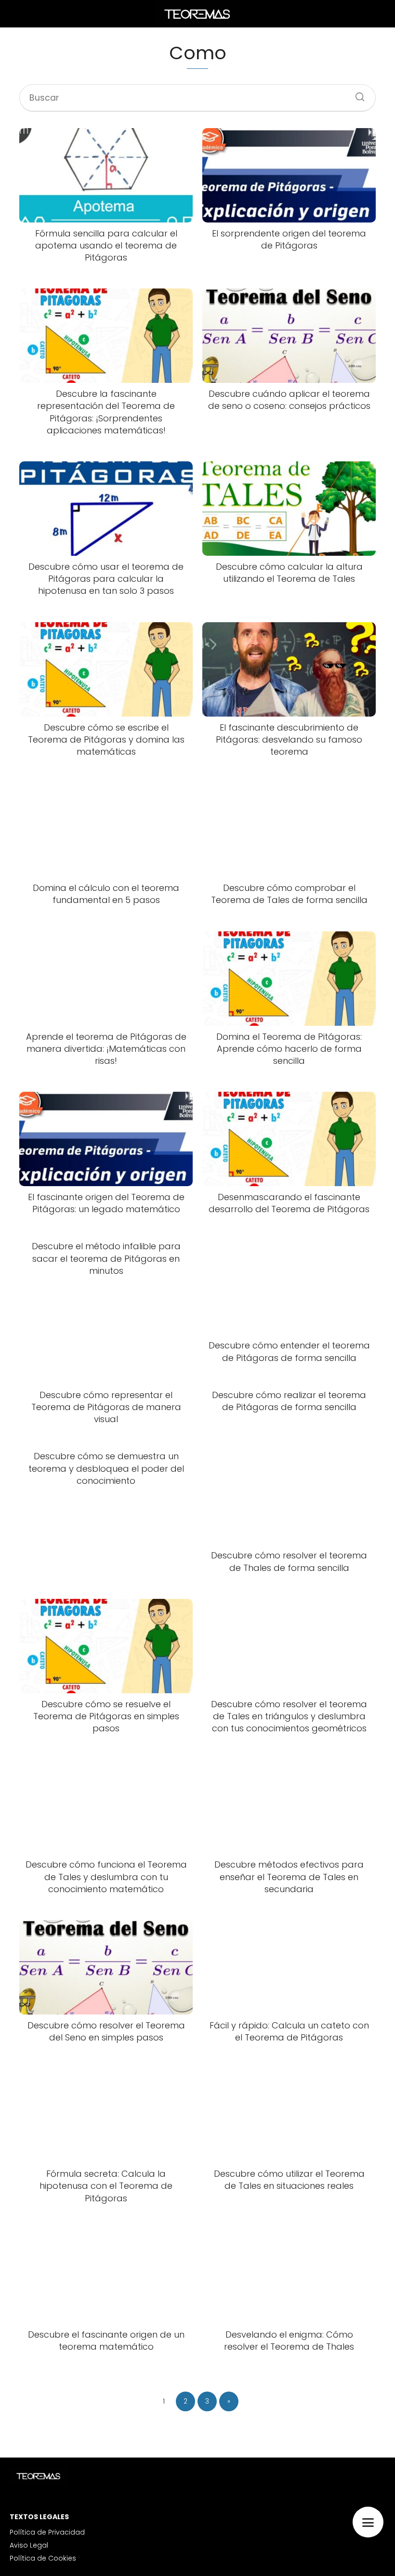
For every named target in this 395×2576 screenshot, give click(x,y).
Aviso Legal (29, 2545)
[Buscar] (356, 94)
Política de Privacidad (47, 2532)
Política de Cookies (43, 2558)
